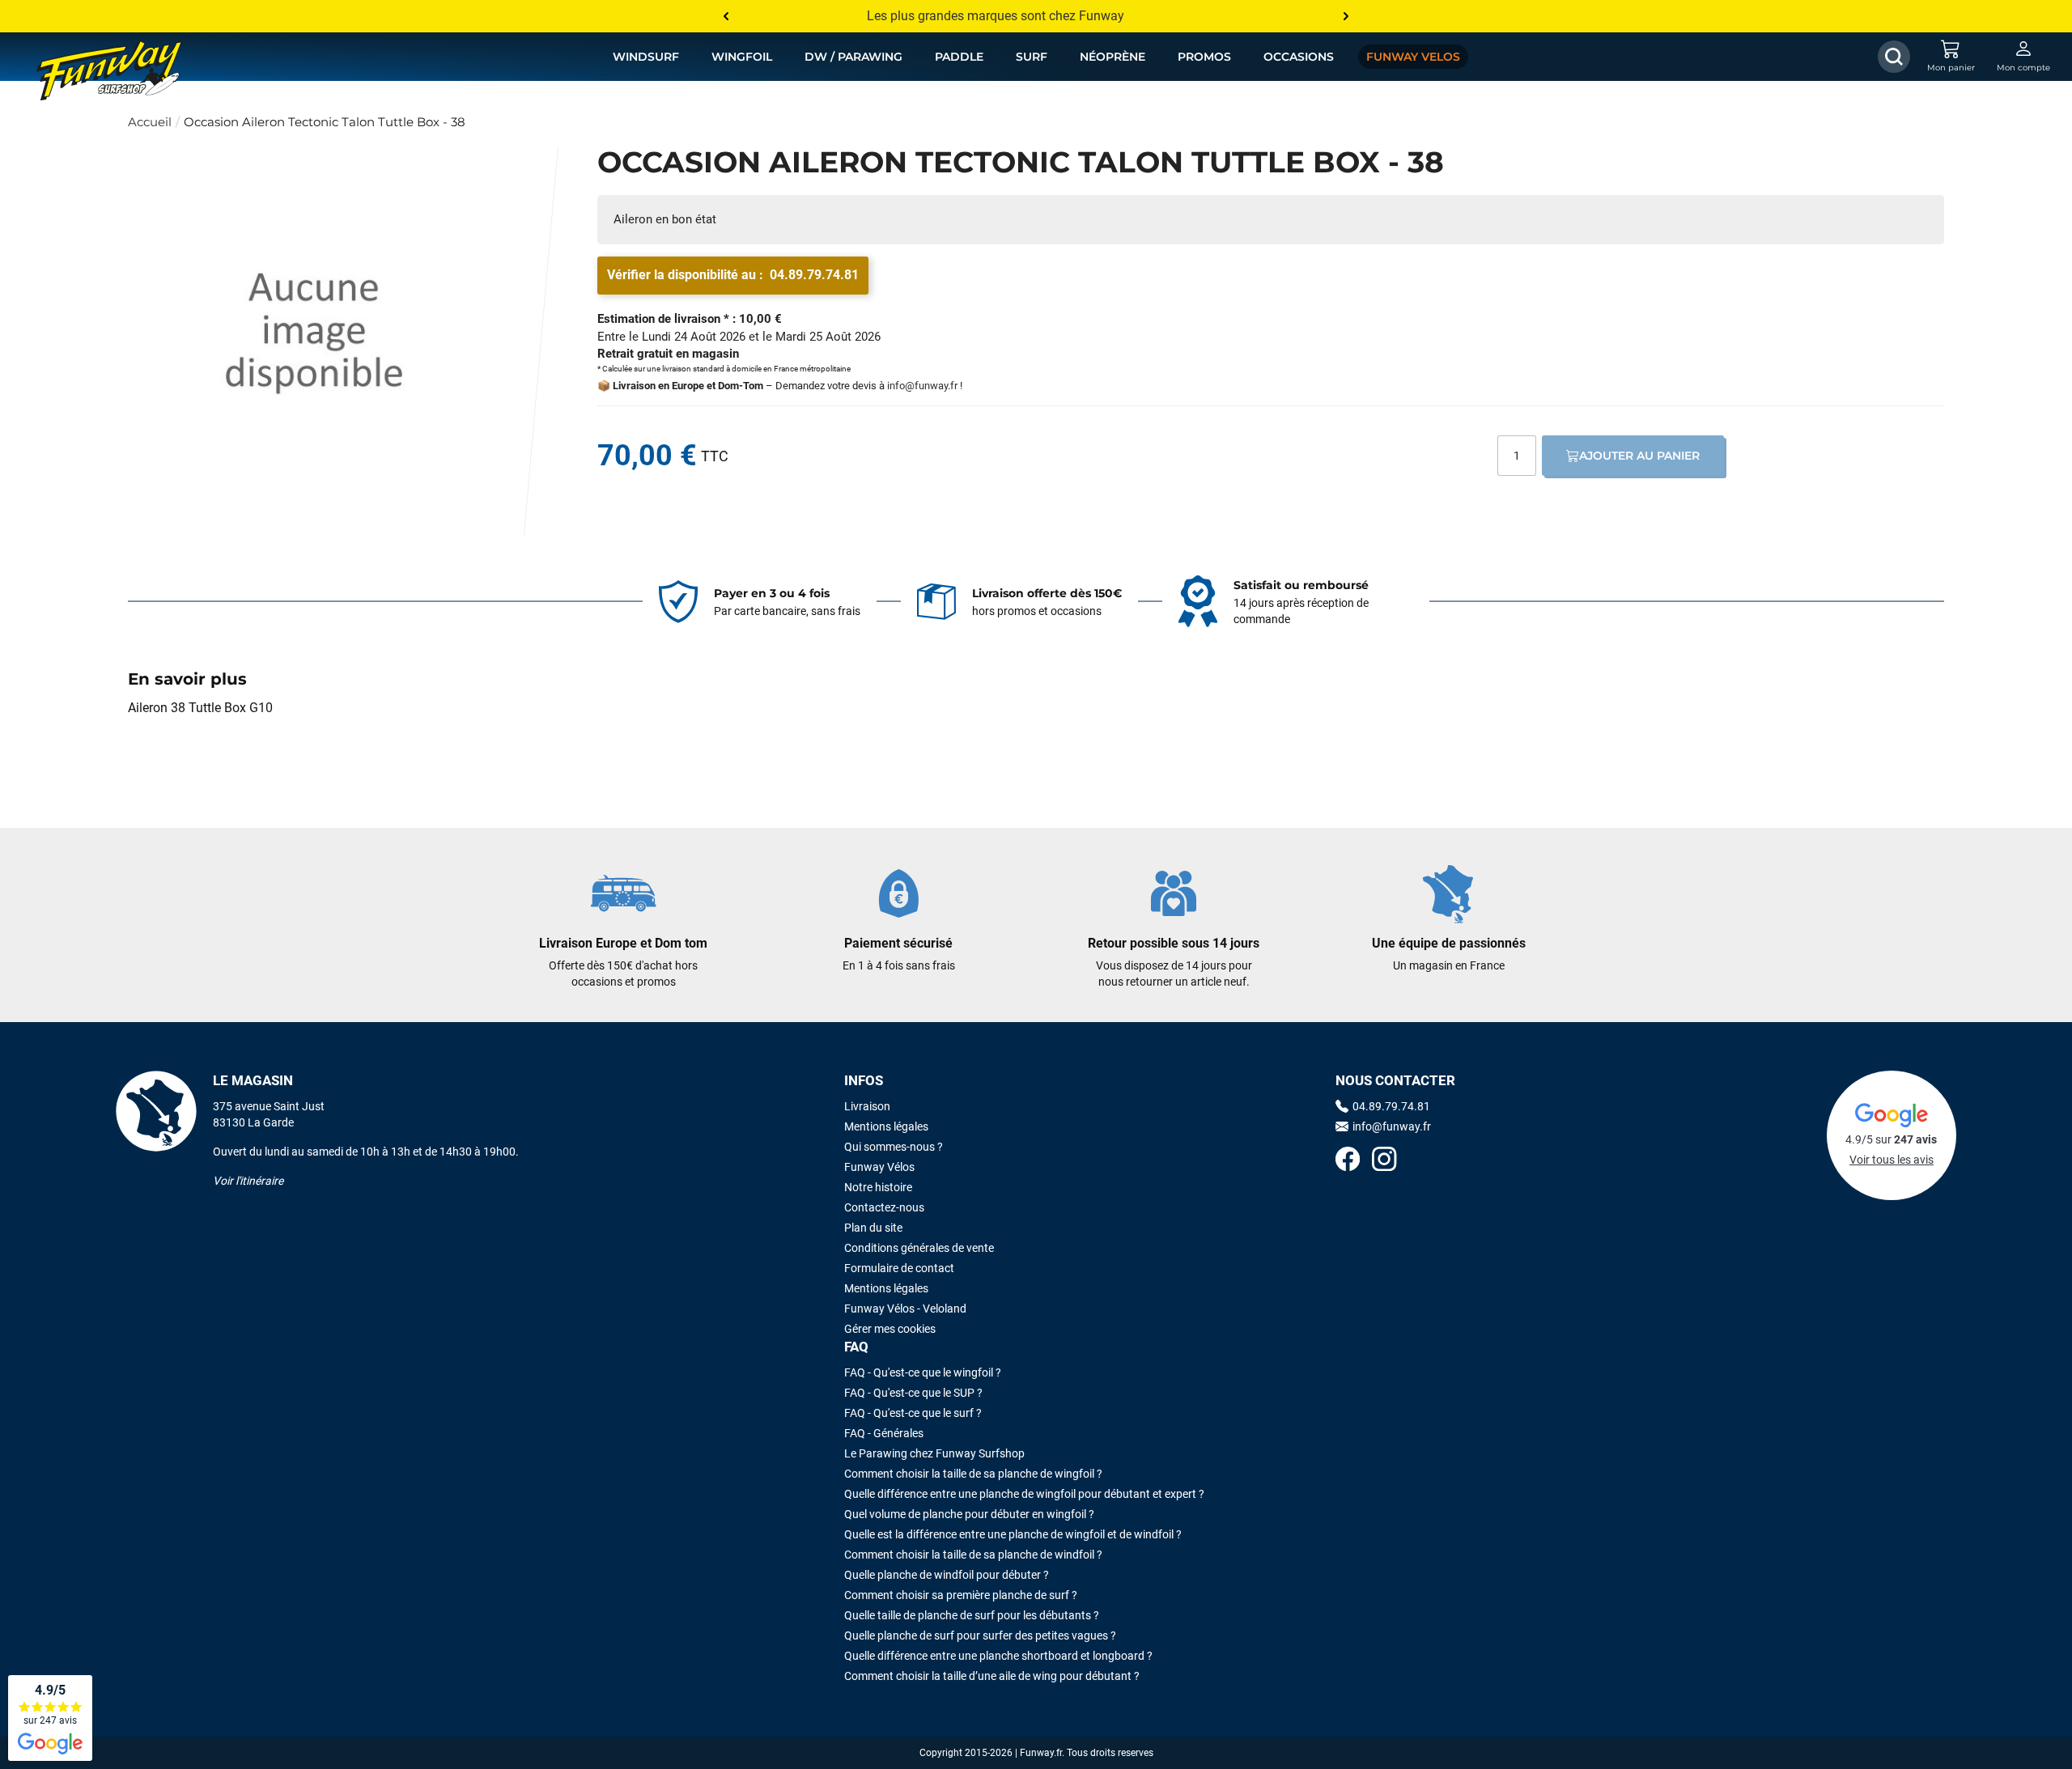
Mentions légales (886, 1126)
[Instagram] (1384, 1161)
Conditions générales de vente (919, 1248)
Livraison (867, 1106)
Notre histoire (878, 1187)
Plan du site (873, 1228)
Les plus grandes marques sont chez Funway (996, 16)
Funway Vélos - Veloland (905, 1309)
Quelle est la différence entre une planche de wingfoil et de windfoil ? (1013, 1534)
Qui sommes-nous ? (894, 1147)
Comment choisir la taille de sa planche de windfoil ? (973, 1555)
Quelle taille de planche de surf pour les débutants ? (972, 1615)
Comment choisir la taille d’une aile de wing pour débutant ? (992, 1676)
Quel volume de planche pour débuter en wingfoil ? (969, 1514)
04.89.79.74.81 (814, 275)
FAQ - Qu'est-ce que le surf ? (913, 1413)
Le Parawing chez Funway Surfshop (934, 1453)
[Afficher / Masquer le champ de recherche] (1894, 57)
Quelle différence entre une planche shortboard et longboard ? (998, 1656)
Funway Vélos (879, 1167)
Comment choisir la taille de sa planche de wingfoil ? (973, 1474)
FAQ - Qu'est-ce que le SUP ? (913, 1393)
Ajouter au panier (1639, 456)
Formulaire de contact (899, 1268)
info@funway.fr (922, 386)
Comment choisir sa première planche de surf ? (961, 1595)
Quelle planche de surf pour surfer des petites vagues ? (980, 1635)
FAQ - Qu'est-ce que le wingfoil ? (923, 1372)
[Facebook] (1348, 1161)
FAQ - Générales (884, 1433)
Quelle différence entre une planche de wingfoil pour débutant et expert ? (1024, 1494)
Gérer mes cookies (890, 1329)
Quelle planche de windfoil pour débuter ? (947, 1575)
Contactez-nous (884, 1207)
